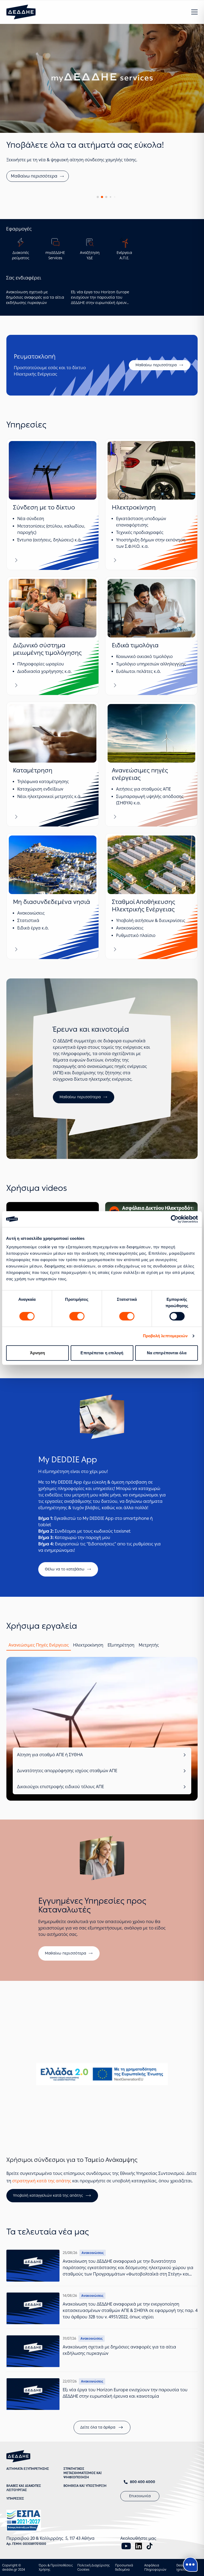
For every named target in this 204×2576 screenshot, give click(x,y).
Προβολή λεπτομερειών (165, 1336)
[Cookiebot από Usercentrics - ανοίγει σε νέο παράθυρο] (175, 1219)
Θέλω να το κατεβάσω (65, 1597)
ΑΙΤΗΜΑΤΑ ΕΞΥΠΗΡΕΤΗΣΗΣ (28, 2497)
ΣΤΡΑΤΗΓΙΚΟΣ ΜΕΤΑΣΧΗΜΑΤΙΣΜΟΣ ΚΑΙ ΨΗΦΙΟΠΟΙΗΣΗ (83, 2501)
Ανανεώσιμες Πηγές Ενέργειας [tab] (39, 1673)
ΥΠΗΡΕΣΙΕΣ (15, 2526)
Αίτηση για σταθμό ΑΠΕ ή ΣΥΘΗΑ (50, 1783)
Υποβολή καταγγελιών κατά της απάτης (48, 2223)
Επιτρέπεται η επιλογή (102, 1353)
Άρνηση (38, 1353)
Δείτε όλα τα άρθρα (98, 2455)
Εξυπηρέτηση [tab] (121, 1673)
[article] (53, 532)
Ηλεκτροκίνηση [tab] (88, 1673)
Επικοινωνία (140, 2524)
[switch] (77, 1316)
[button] (194, 12)
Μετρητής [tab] (149, 1673)
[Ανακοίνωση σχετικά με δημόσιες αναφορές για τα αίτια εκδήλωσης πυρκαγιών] (33, 2379)
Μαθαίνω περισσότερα (156, 393)
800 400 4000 (143, 2510)
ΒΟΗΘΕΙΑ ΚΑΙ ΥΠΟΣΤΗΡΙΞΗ (85, 2514)
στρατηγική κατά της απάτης (42, 2209)
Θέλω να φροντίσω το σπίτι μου (43, 204)
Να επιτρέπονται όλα (167, 1353)
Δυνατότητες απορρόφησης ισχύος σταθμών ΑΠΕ (67, 1799)
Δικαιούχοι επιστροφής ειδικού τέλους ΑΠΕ (60, 1815)
